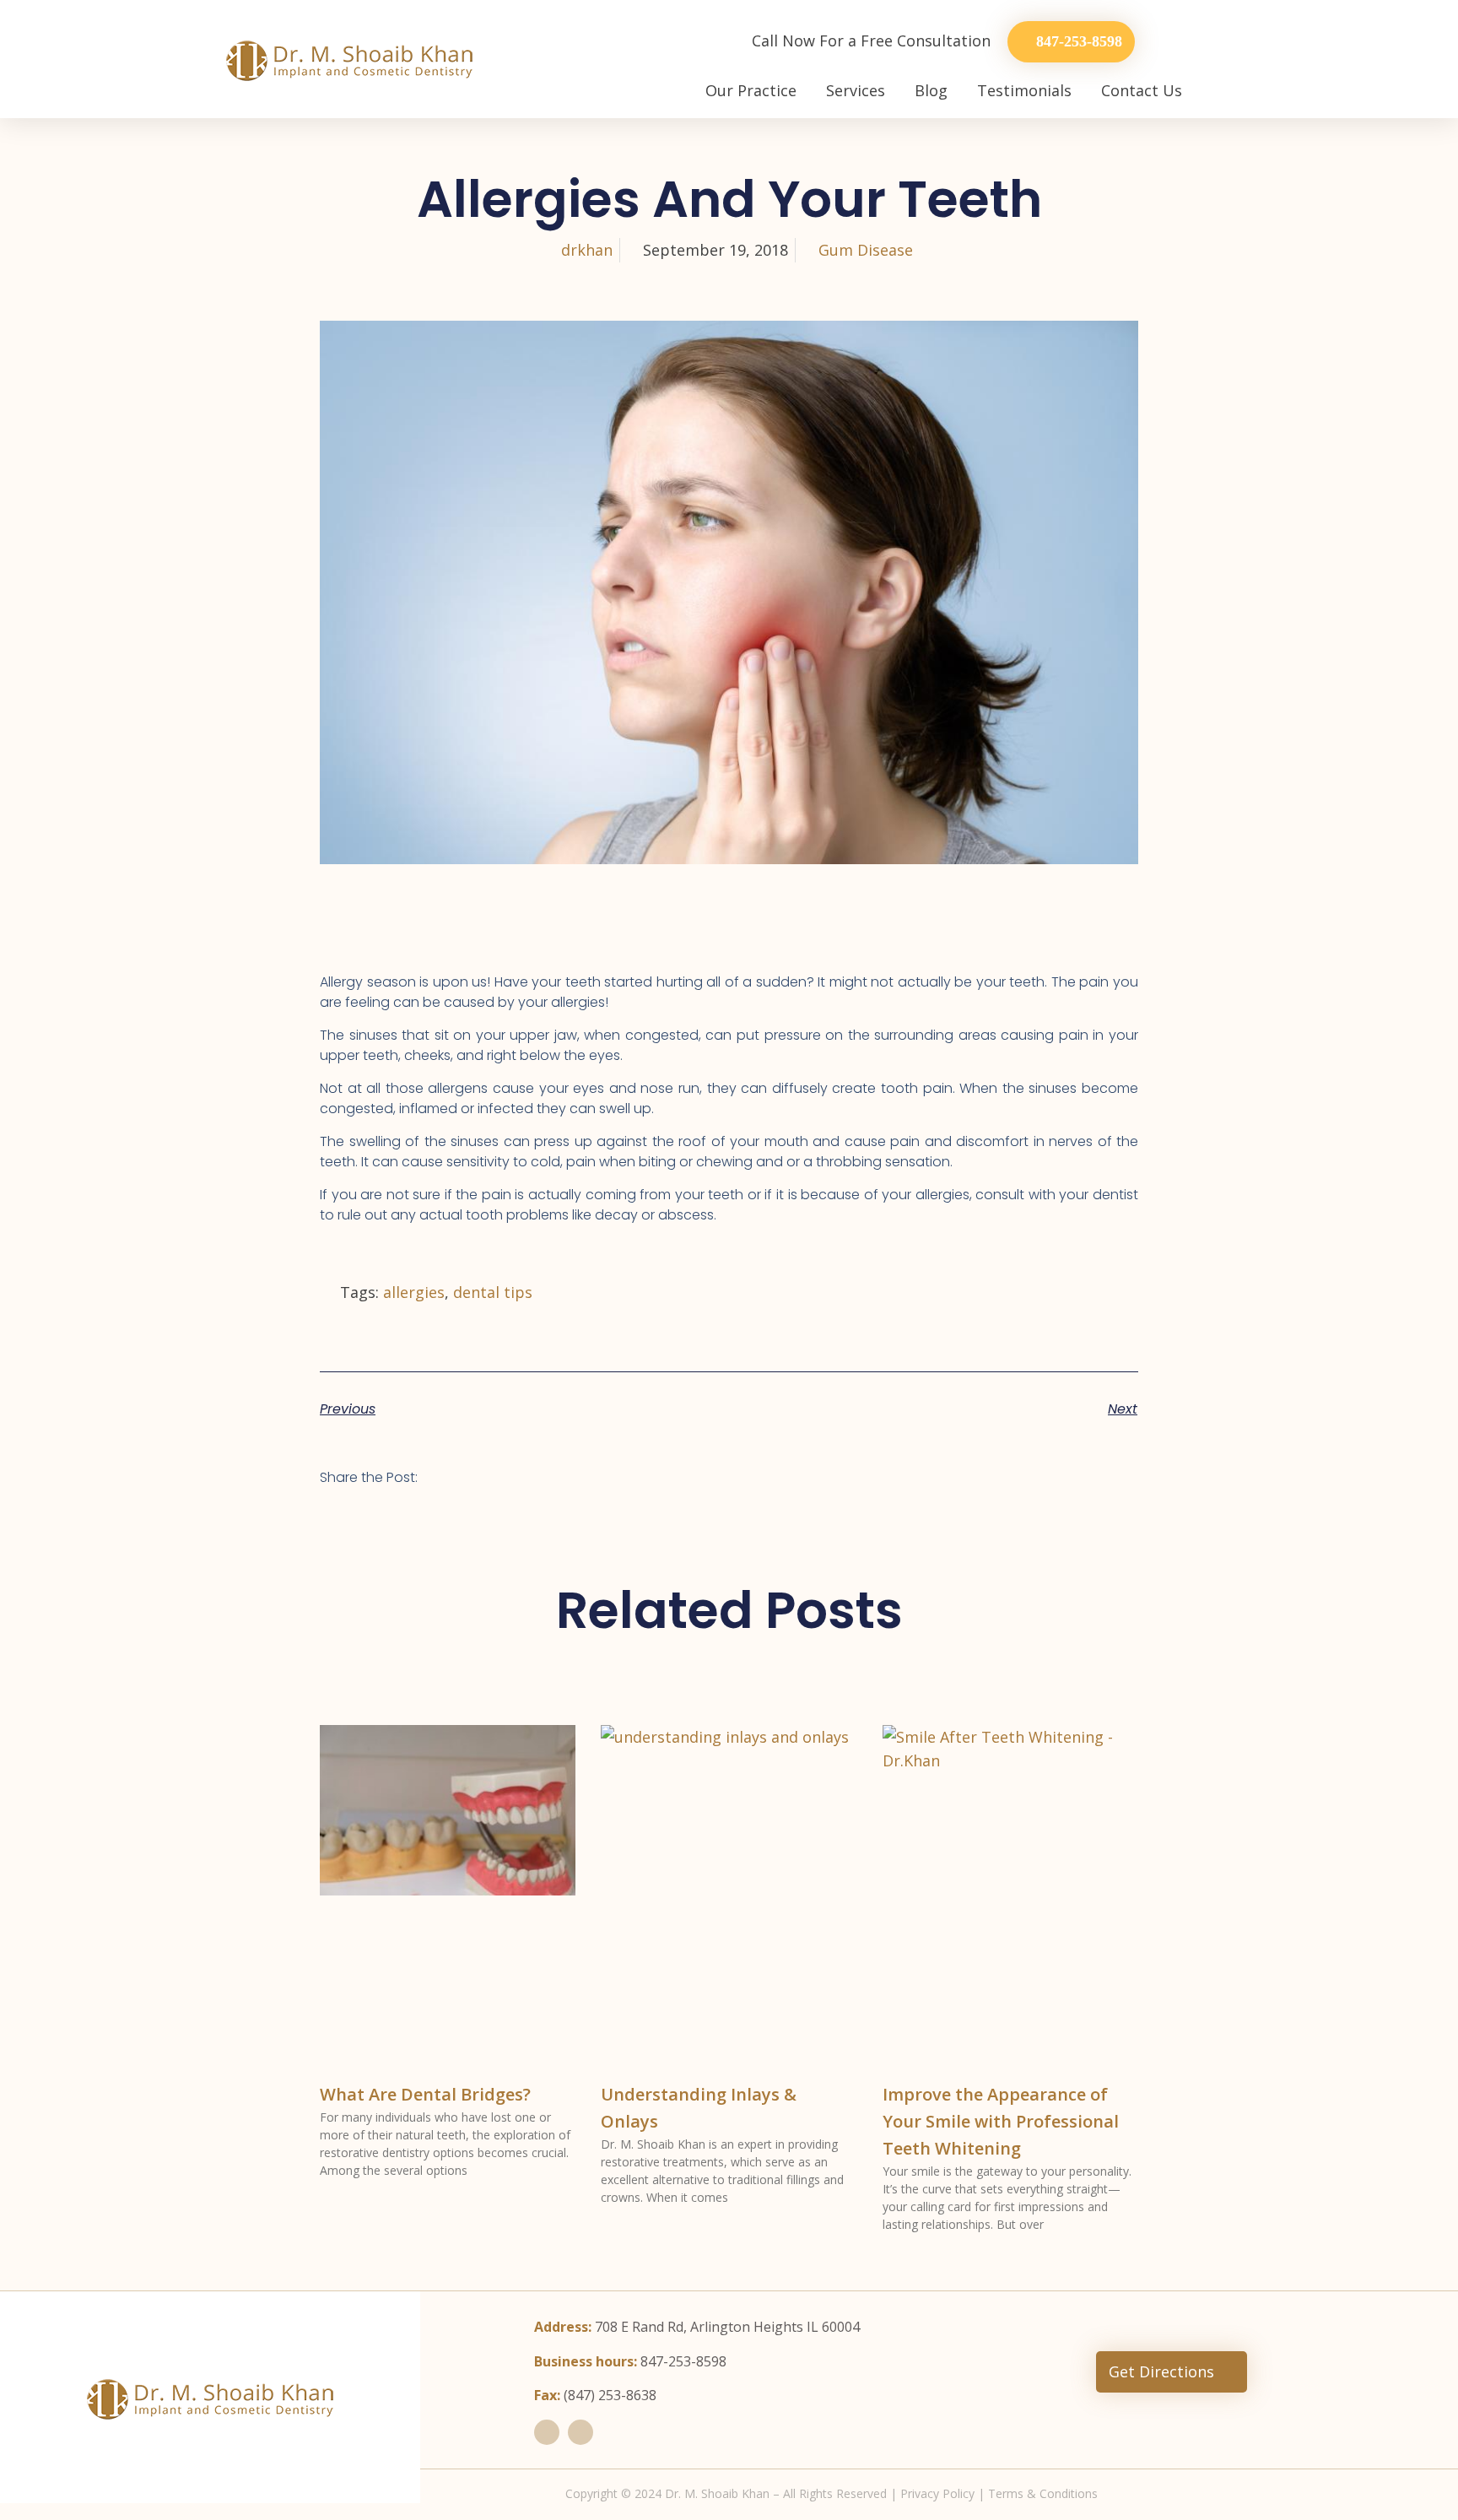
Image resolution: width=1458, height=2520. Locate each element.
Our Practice (751, 90)
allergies (414, 1292)
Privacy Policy (937, 2493)
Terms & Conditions (1043, 2493)
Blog (931, 90)
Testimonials (1024, 90)
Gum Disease (866, 250)
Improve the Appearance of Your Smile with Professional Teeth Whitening (1001, 2121)
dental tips (493, 1292)
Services (856, 90)
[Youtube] (580, 2432)
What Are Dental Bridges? (425, 2094)
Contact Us (1142, 90)
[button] (453, 1474)
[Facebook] (547, 2432)
